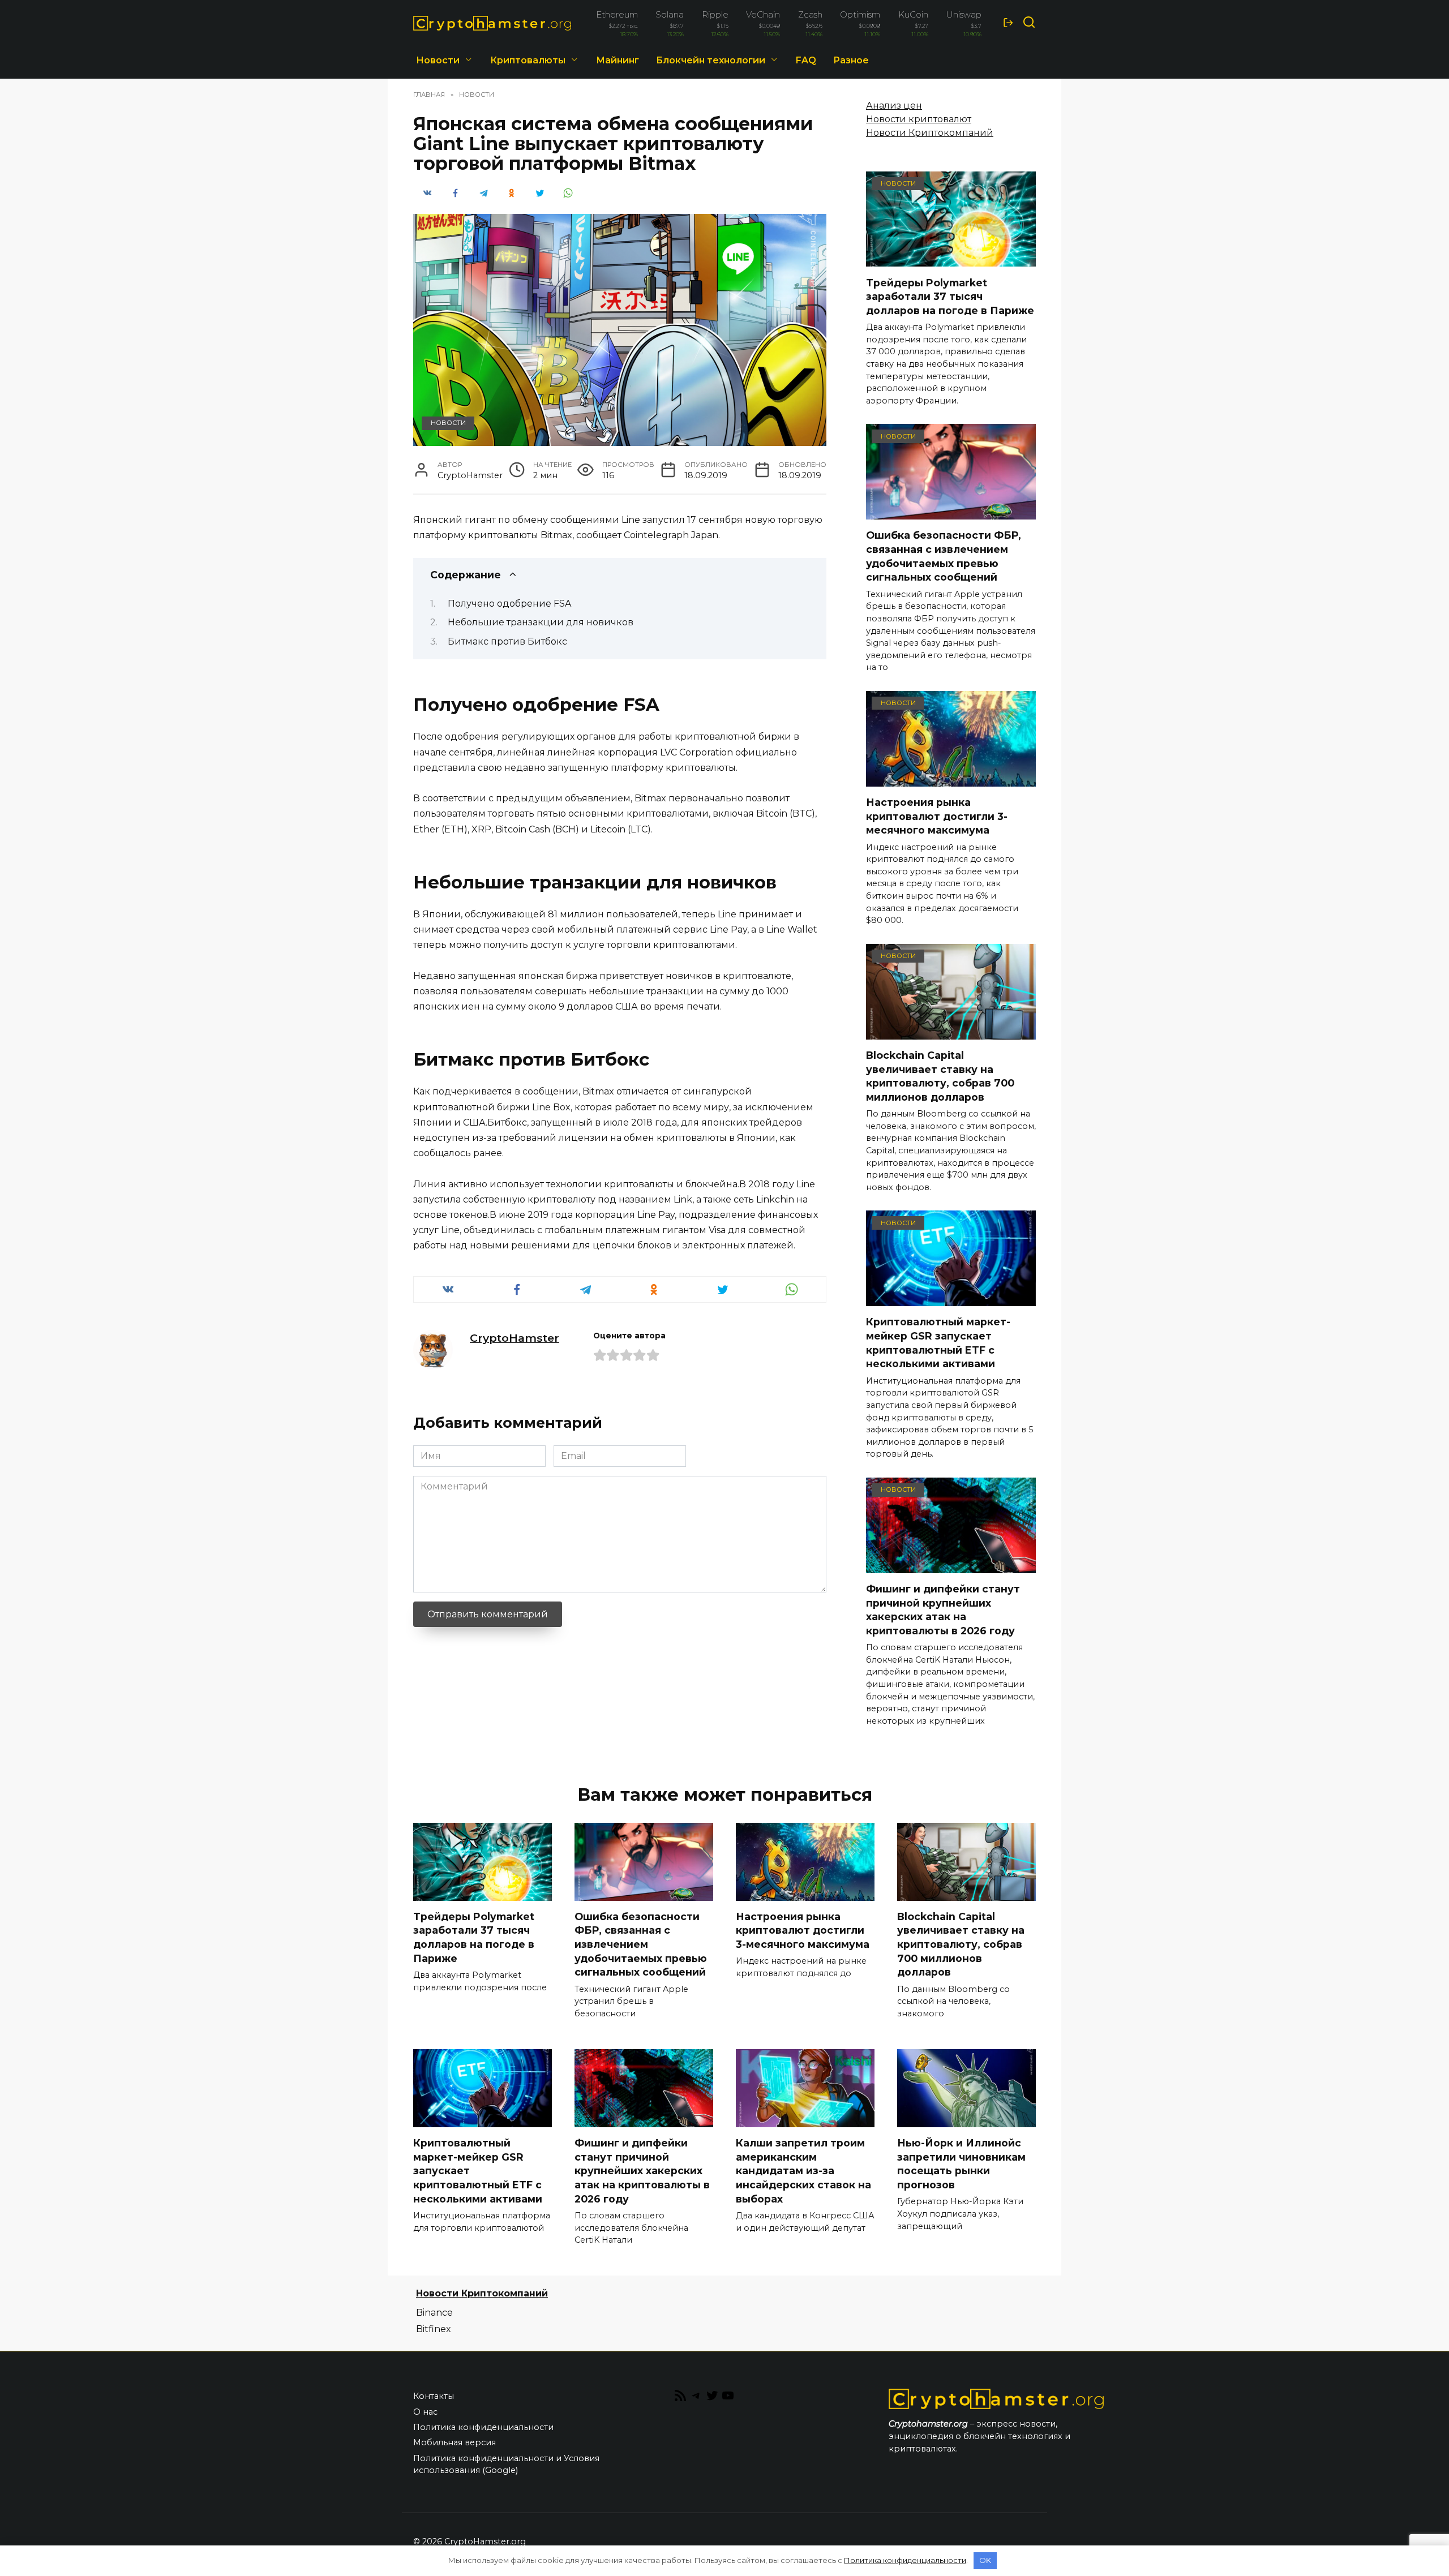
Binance (434, 2313)
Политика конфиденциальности (483, 2427)
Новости (438, 60)
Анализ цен (894, 106)
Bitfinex (434, 2329)
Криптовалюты (528, 60)
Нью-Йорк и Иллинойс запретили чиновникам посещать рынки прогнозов (961, 2164)
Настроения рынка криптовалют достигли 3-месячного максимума (937, 816)
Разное (851, 60)
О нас (425, 2412)
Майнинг (618, 60)
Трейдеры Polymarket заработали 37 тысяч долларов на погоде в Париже (950, 296)
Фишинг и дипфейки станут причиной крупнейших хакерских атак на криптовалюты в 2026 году (943, 1610)
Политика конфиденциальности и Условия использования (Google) (506, 2465)
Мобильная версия (455, 2442)
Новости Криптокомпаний (930, 133)
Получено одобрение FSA (509, 604)
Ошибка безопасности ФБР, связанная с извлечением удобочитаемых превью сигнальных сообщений (944, 556)
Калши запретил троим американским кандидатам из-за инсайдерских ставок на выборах (803, 2171)
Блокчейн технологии (711, 60)
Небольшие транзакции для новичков (541, 622)
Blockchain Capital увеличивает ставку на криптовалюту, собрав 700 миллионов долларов (940, 1076)
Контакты (434, 2396)
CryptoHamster (515, 1338)
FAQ (806, 60)
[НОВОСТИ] (951, 259)
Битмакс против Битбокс (507, 641)
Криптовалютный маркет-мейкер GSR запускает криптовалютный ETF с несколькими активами (938, 1343)
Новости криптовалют (919, 119)
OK (985, 2560)
